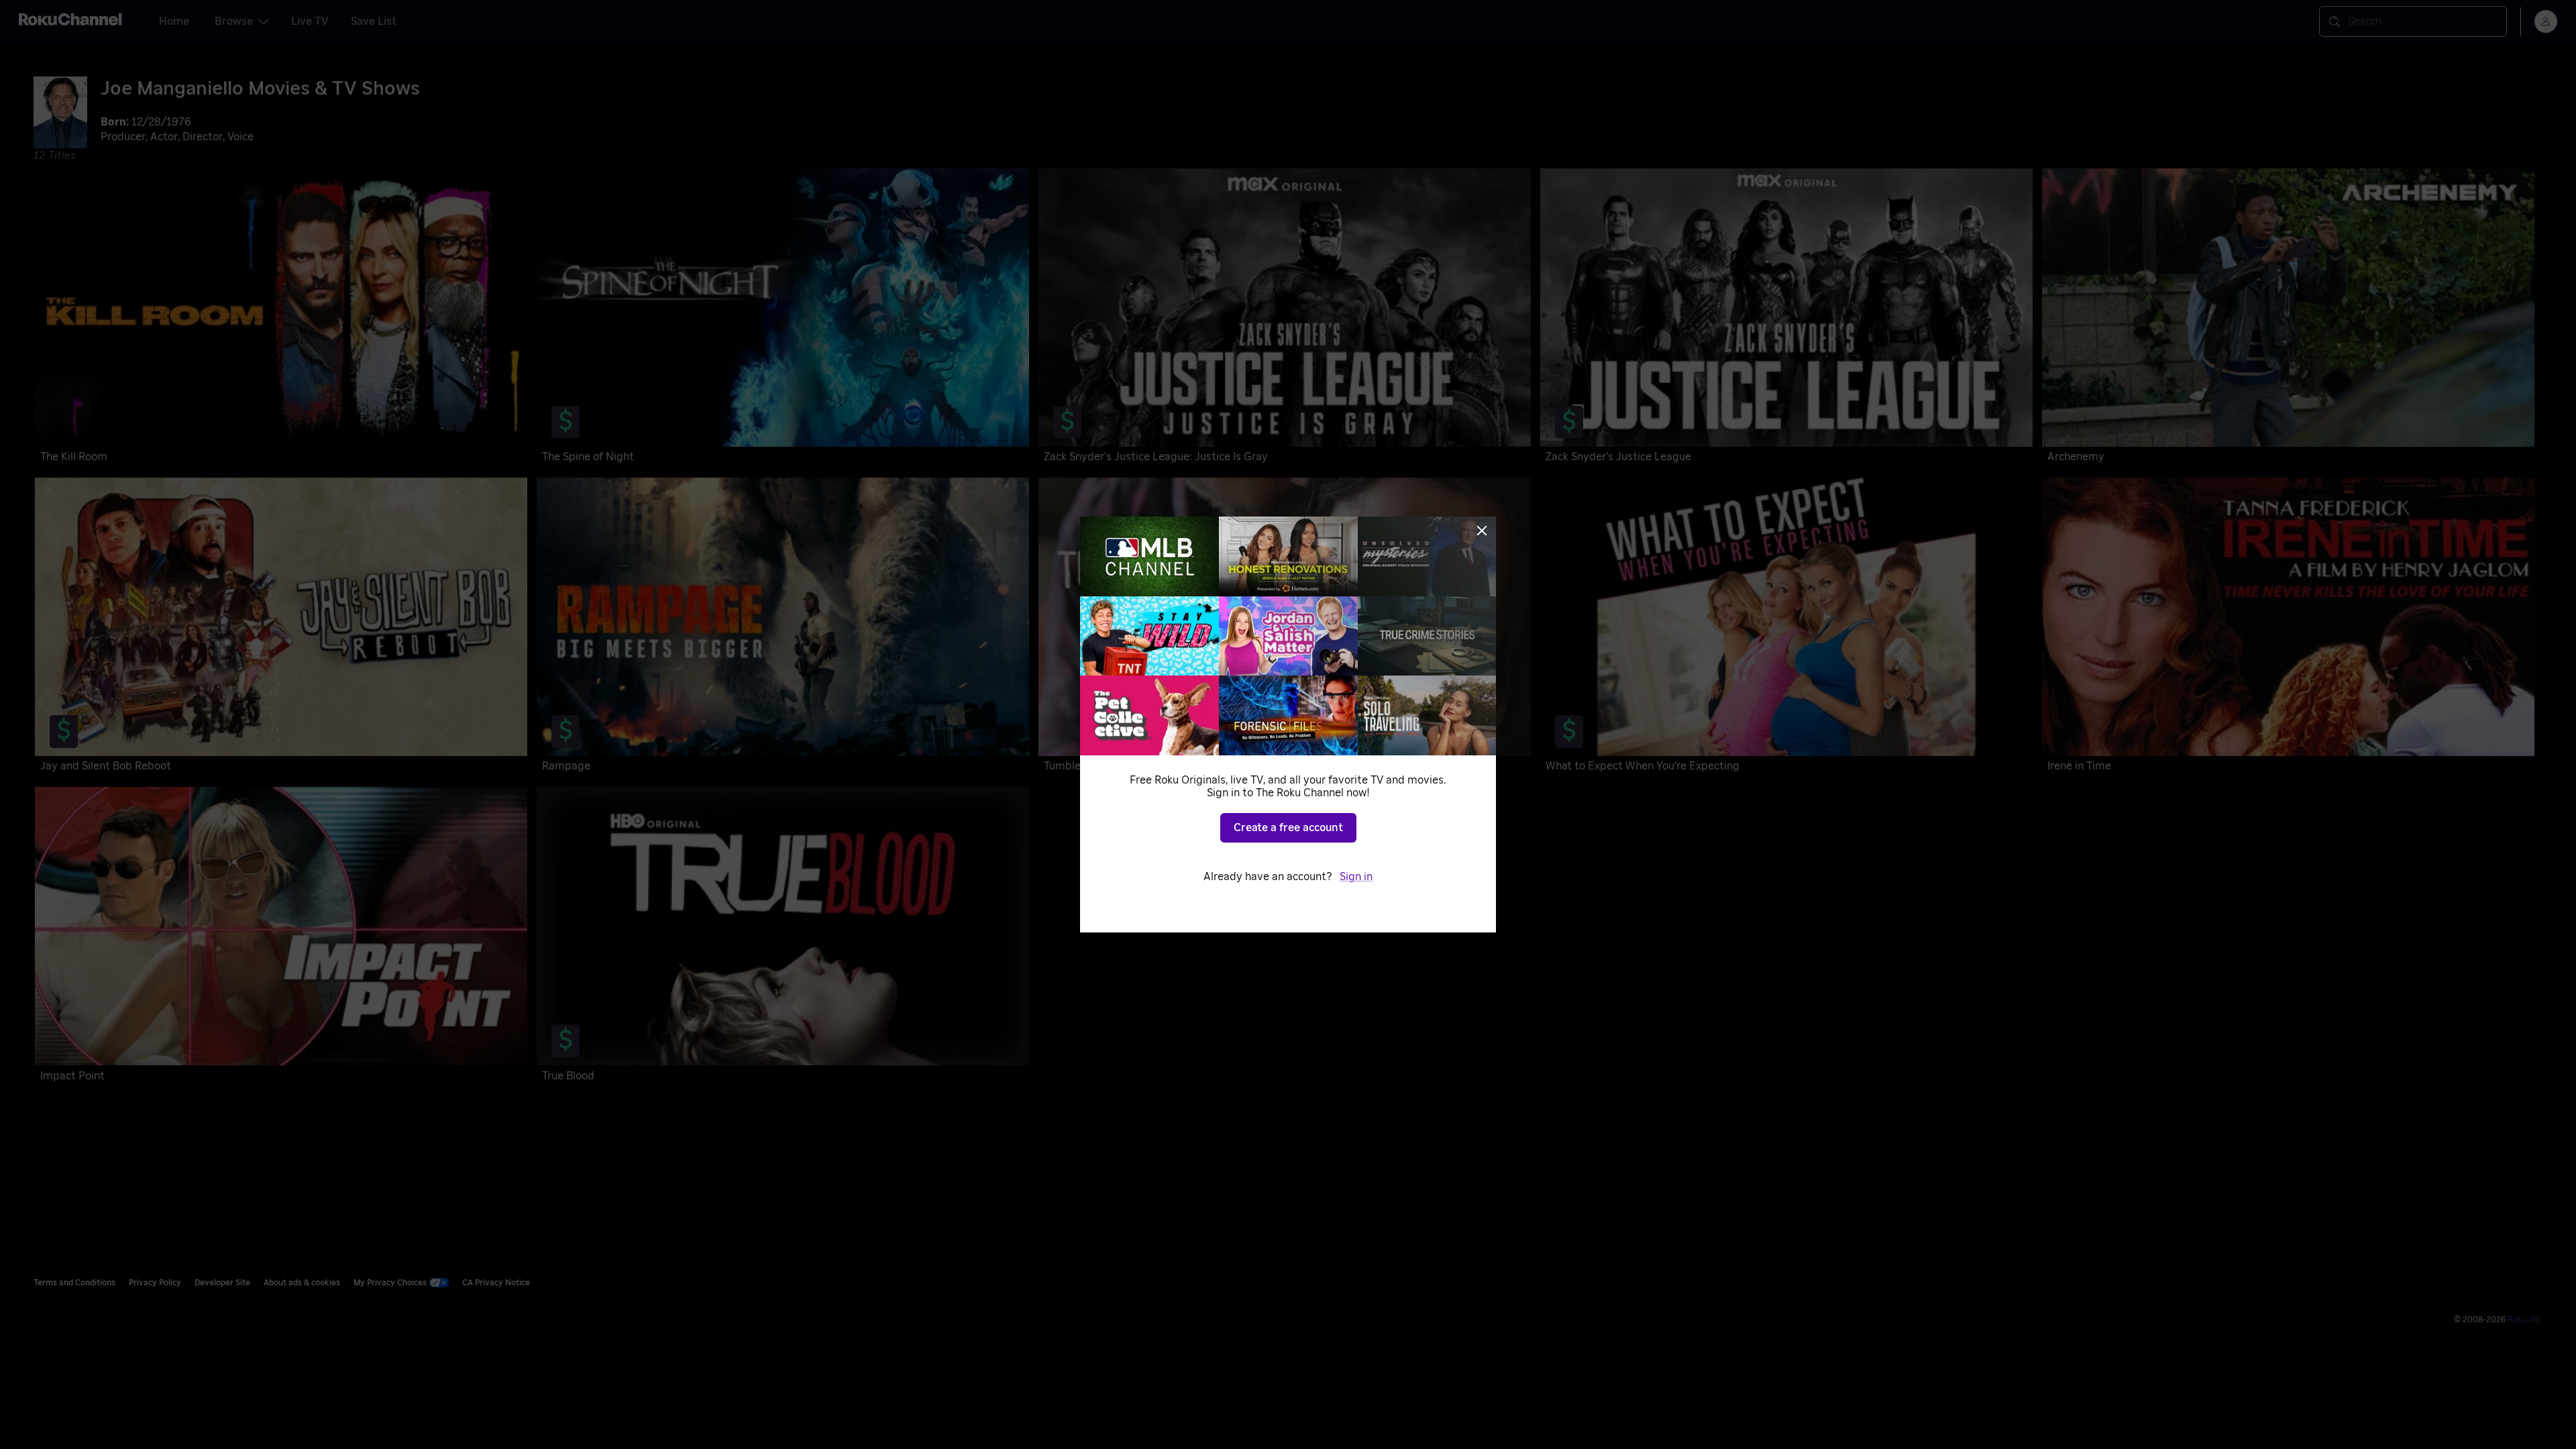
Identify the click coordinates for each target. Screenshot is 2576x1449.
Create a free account (1288, 828)
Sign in (1356, 877)
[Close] (1482, 531)
